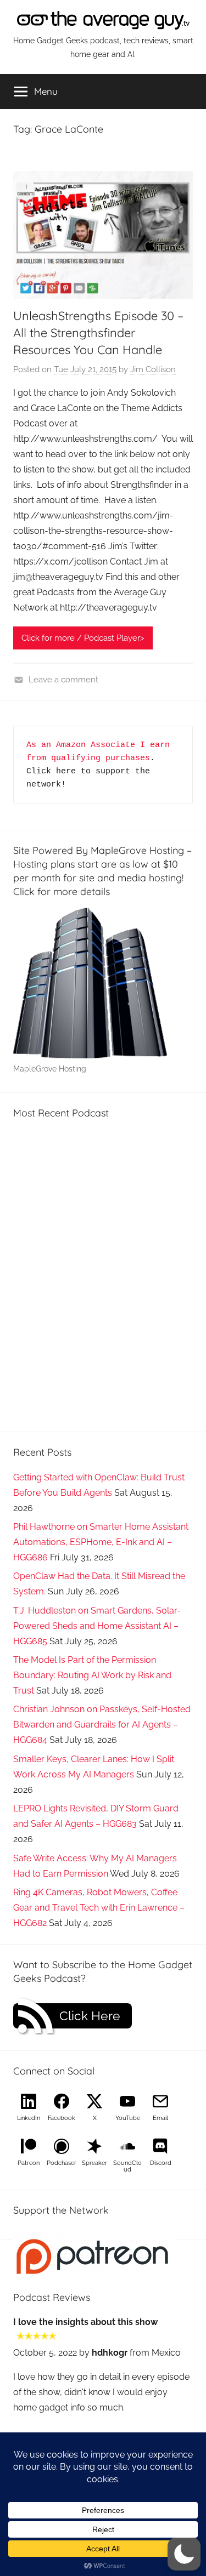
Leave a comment (63, 680)
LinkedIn (29, 2118)
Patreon (29, 2163)
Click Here (90, 2016)
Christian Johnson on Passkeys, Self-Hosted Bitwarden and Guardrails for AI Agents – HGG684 (102, 1725)
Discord (161, 2163)
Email (160, 2118)
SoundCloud (127, 2166)
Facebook (62, 2118)
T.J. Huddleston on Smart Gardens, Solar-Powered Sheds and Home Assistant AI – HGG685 (97, 1626)
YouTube (128, 2118)
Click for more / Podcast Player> (83, 638)
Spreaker (94, 2163)
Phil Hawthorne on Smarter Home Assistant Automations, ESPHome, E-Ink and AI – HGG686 (101, 1542)
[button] (184, 2554)
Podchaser (62, 2163)
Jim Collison (153, 369)
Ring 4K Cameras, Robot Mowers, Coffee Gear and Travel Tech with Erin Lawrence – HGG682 (99, 1908)
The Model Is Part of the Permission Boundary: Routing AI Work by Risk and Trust (92, 1675)
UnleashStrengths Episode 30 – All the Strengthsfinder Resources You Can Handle (98, 333)
